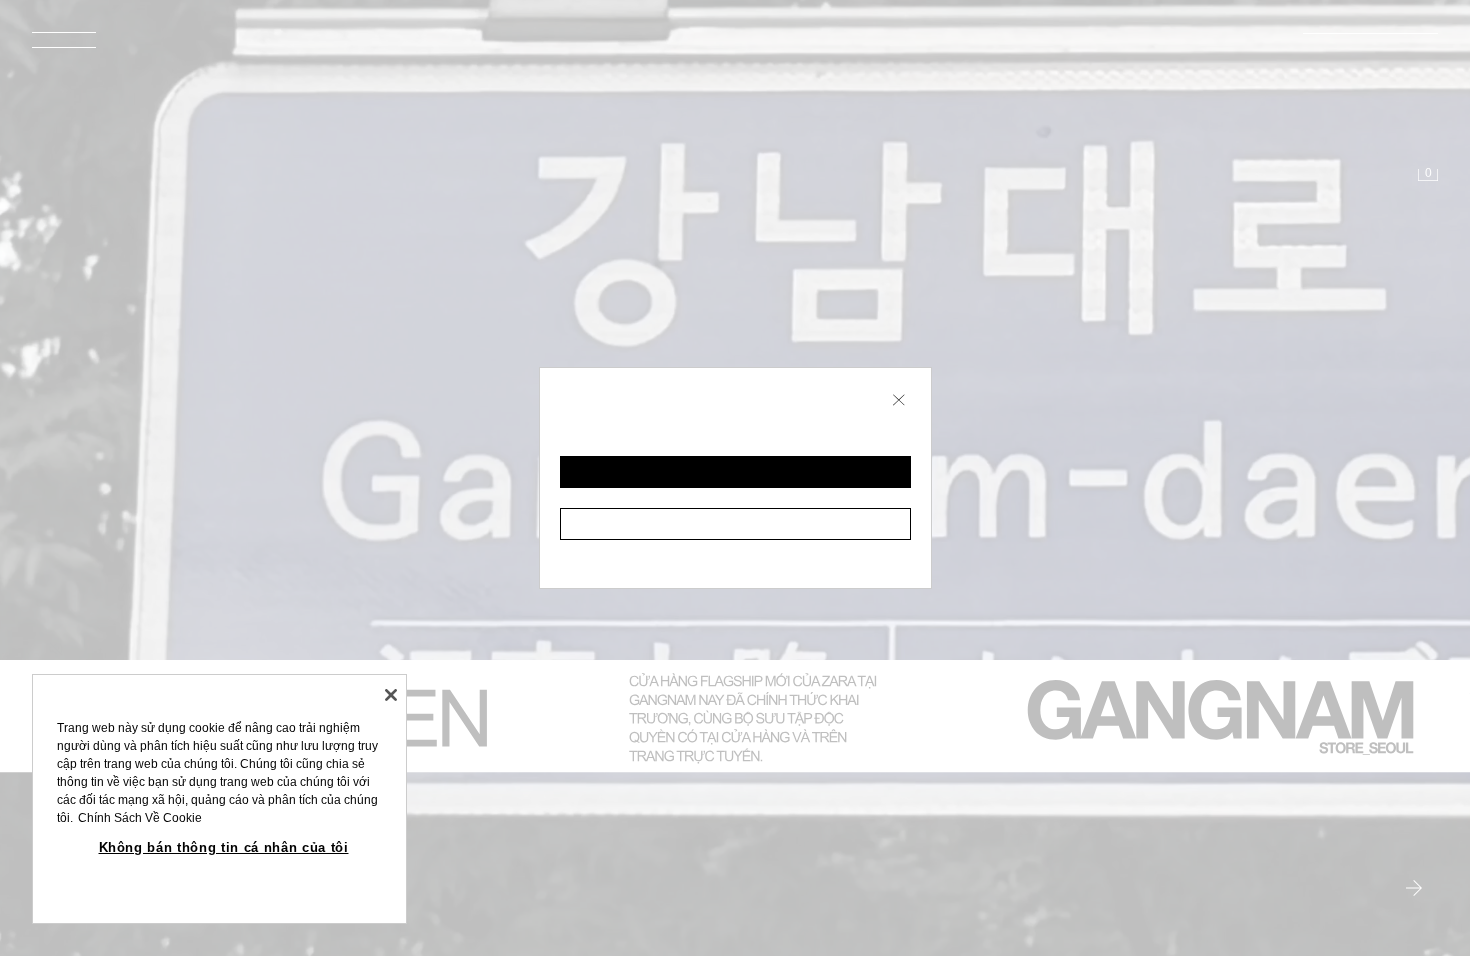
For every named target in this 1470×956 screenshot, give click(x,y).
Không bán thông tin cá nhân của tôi (224, 847)
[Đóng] (391, 695)
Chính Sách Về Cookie (140, 818)
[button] (735, 472)
